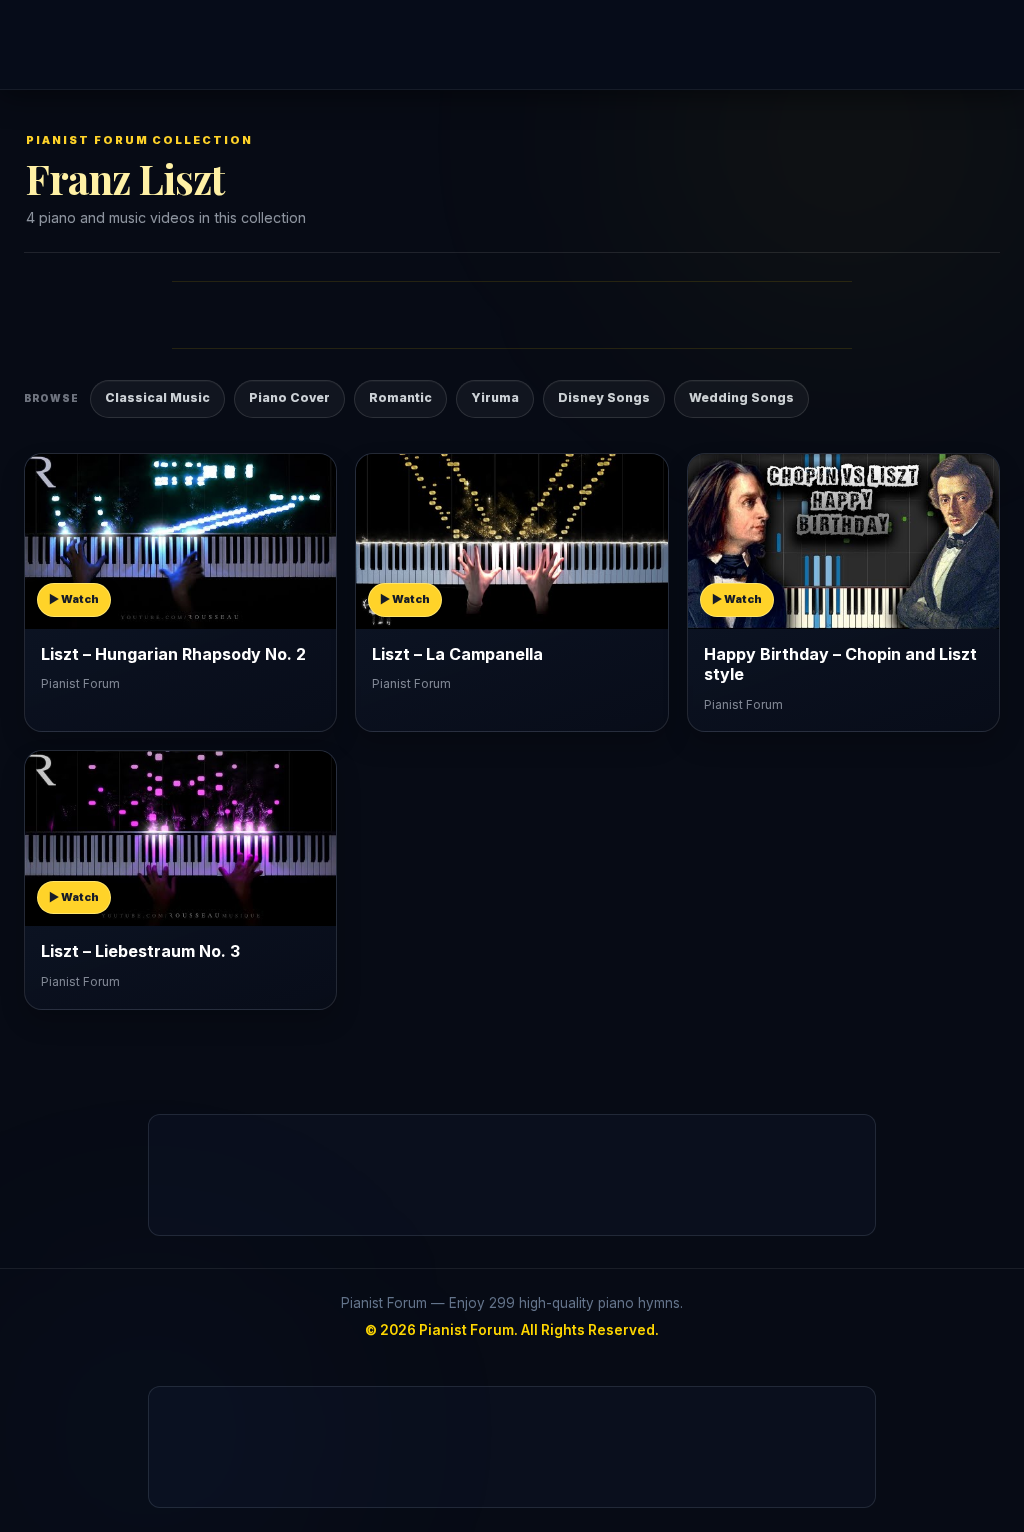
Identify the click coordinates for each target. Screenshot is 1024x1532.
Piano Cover (289, 397)
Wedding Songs (741, 397)
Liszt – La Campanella (457, 654)
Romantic (400, 397)
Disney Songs (604, 397)
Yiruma (495, 397)
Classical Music (157, 397)
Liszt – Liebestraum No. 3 (140, 951)
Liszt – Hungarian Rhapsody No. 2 (173, 654)
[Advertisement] (512, 45)
